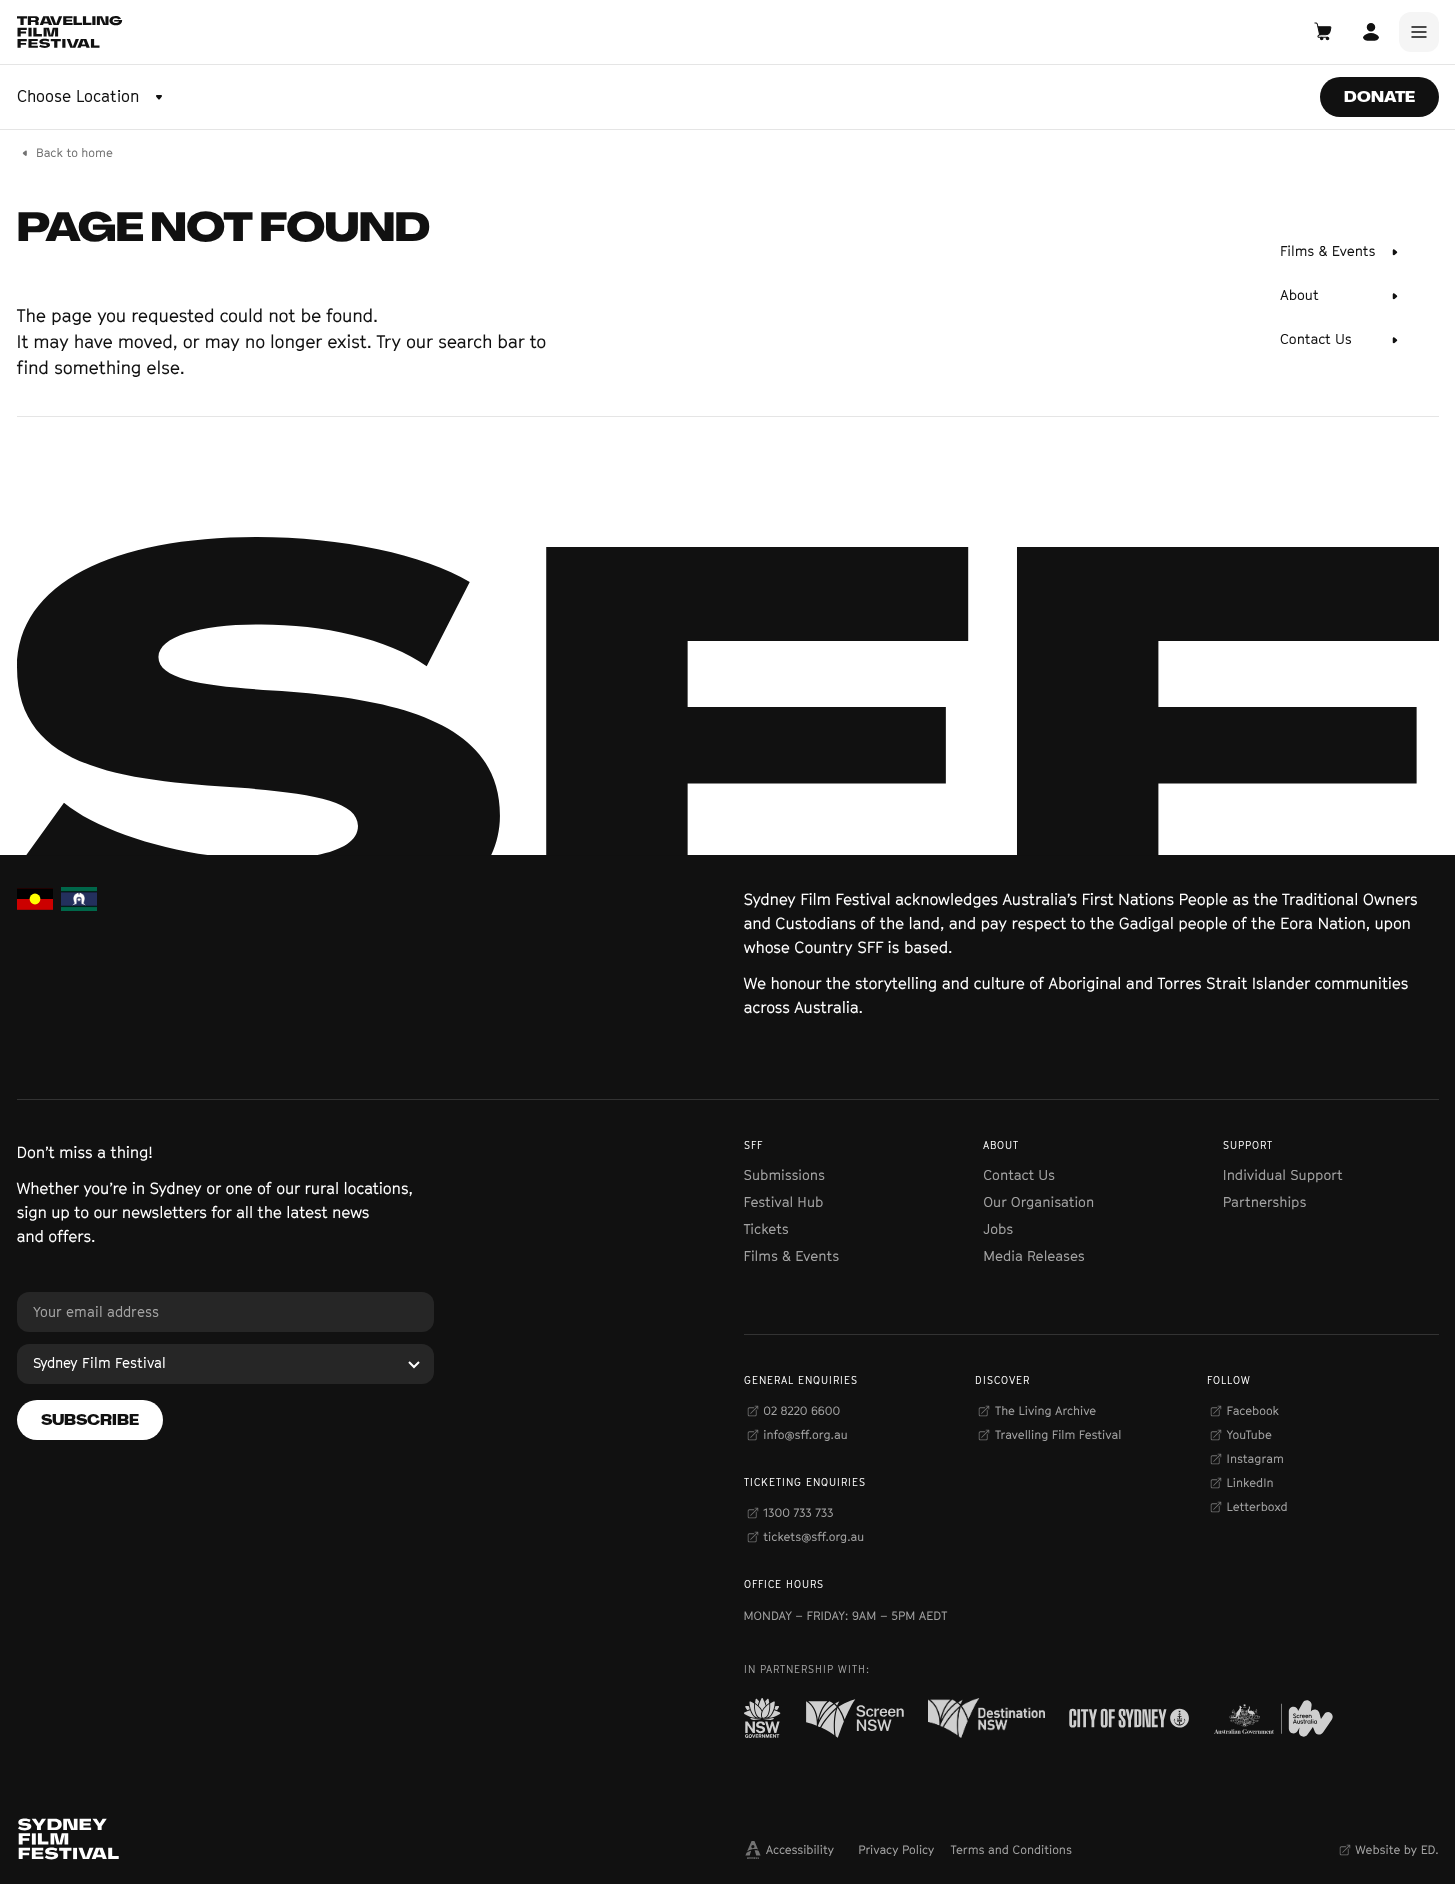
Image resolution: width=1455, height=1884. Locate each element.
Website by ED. (1396, 1849)
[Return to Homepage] (70, 32)
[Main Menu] (1419, 32)
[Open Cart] (1323, 32)
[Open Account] (1371, 32)
